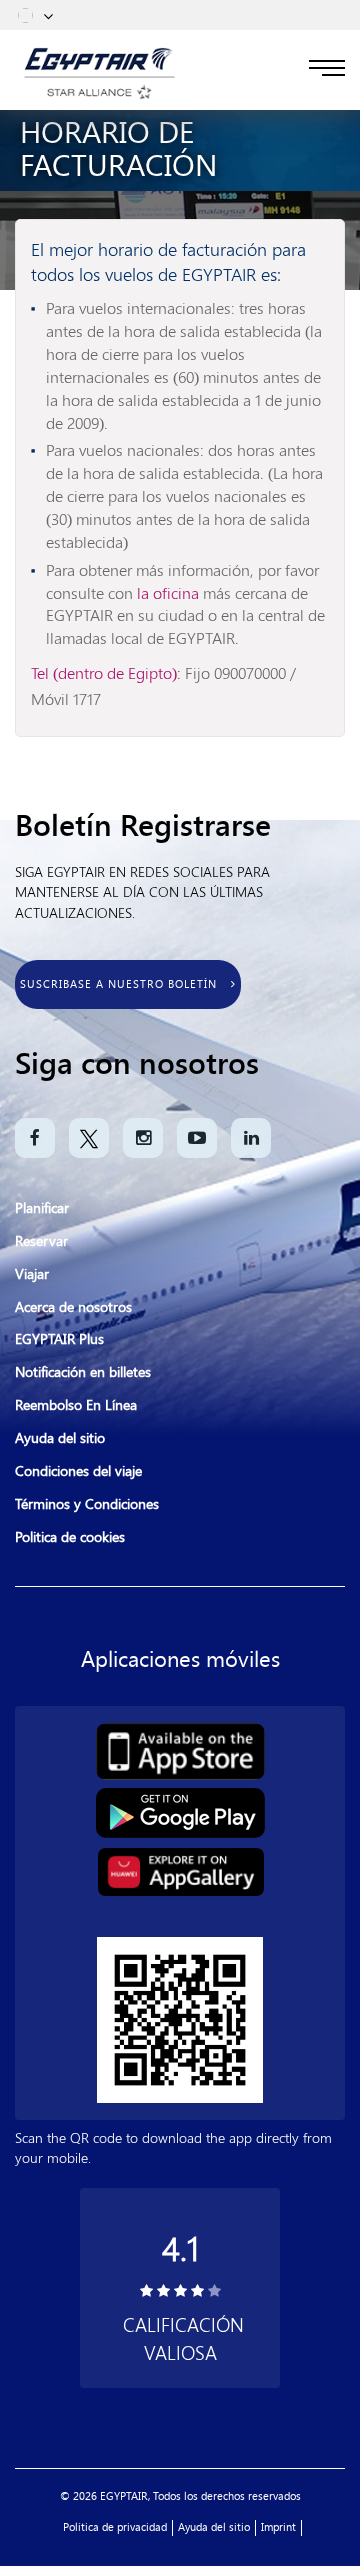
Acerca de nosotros (73, 1307)
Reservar (41, 1241)
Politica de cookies (70, 1537)
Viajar (32, 1274)
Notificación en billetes (83, 1372)
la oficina (170, 592)
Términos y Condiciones (87, 1504)
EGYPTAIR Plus (59, 1339)
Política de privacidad (115, 2527)
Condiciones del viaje (78, 1471)
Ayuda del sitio (60, 1438)
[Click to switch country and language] (48, 14)
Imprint (278, 2527)
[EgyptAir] (99, 59)
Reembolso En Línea (76, 1405)
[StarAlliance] (99, 90)
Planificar (42, 1208)
